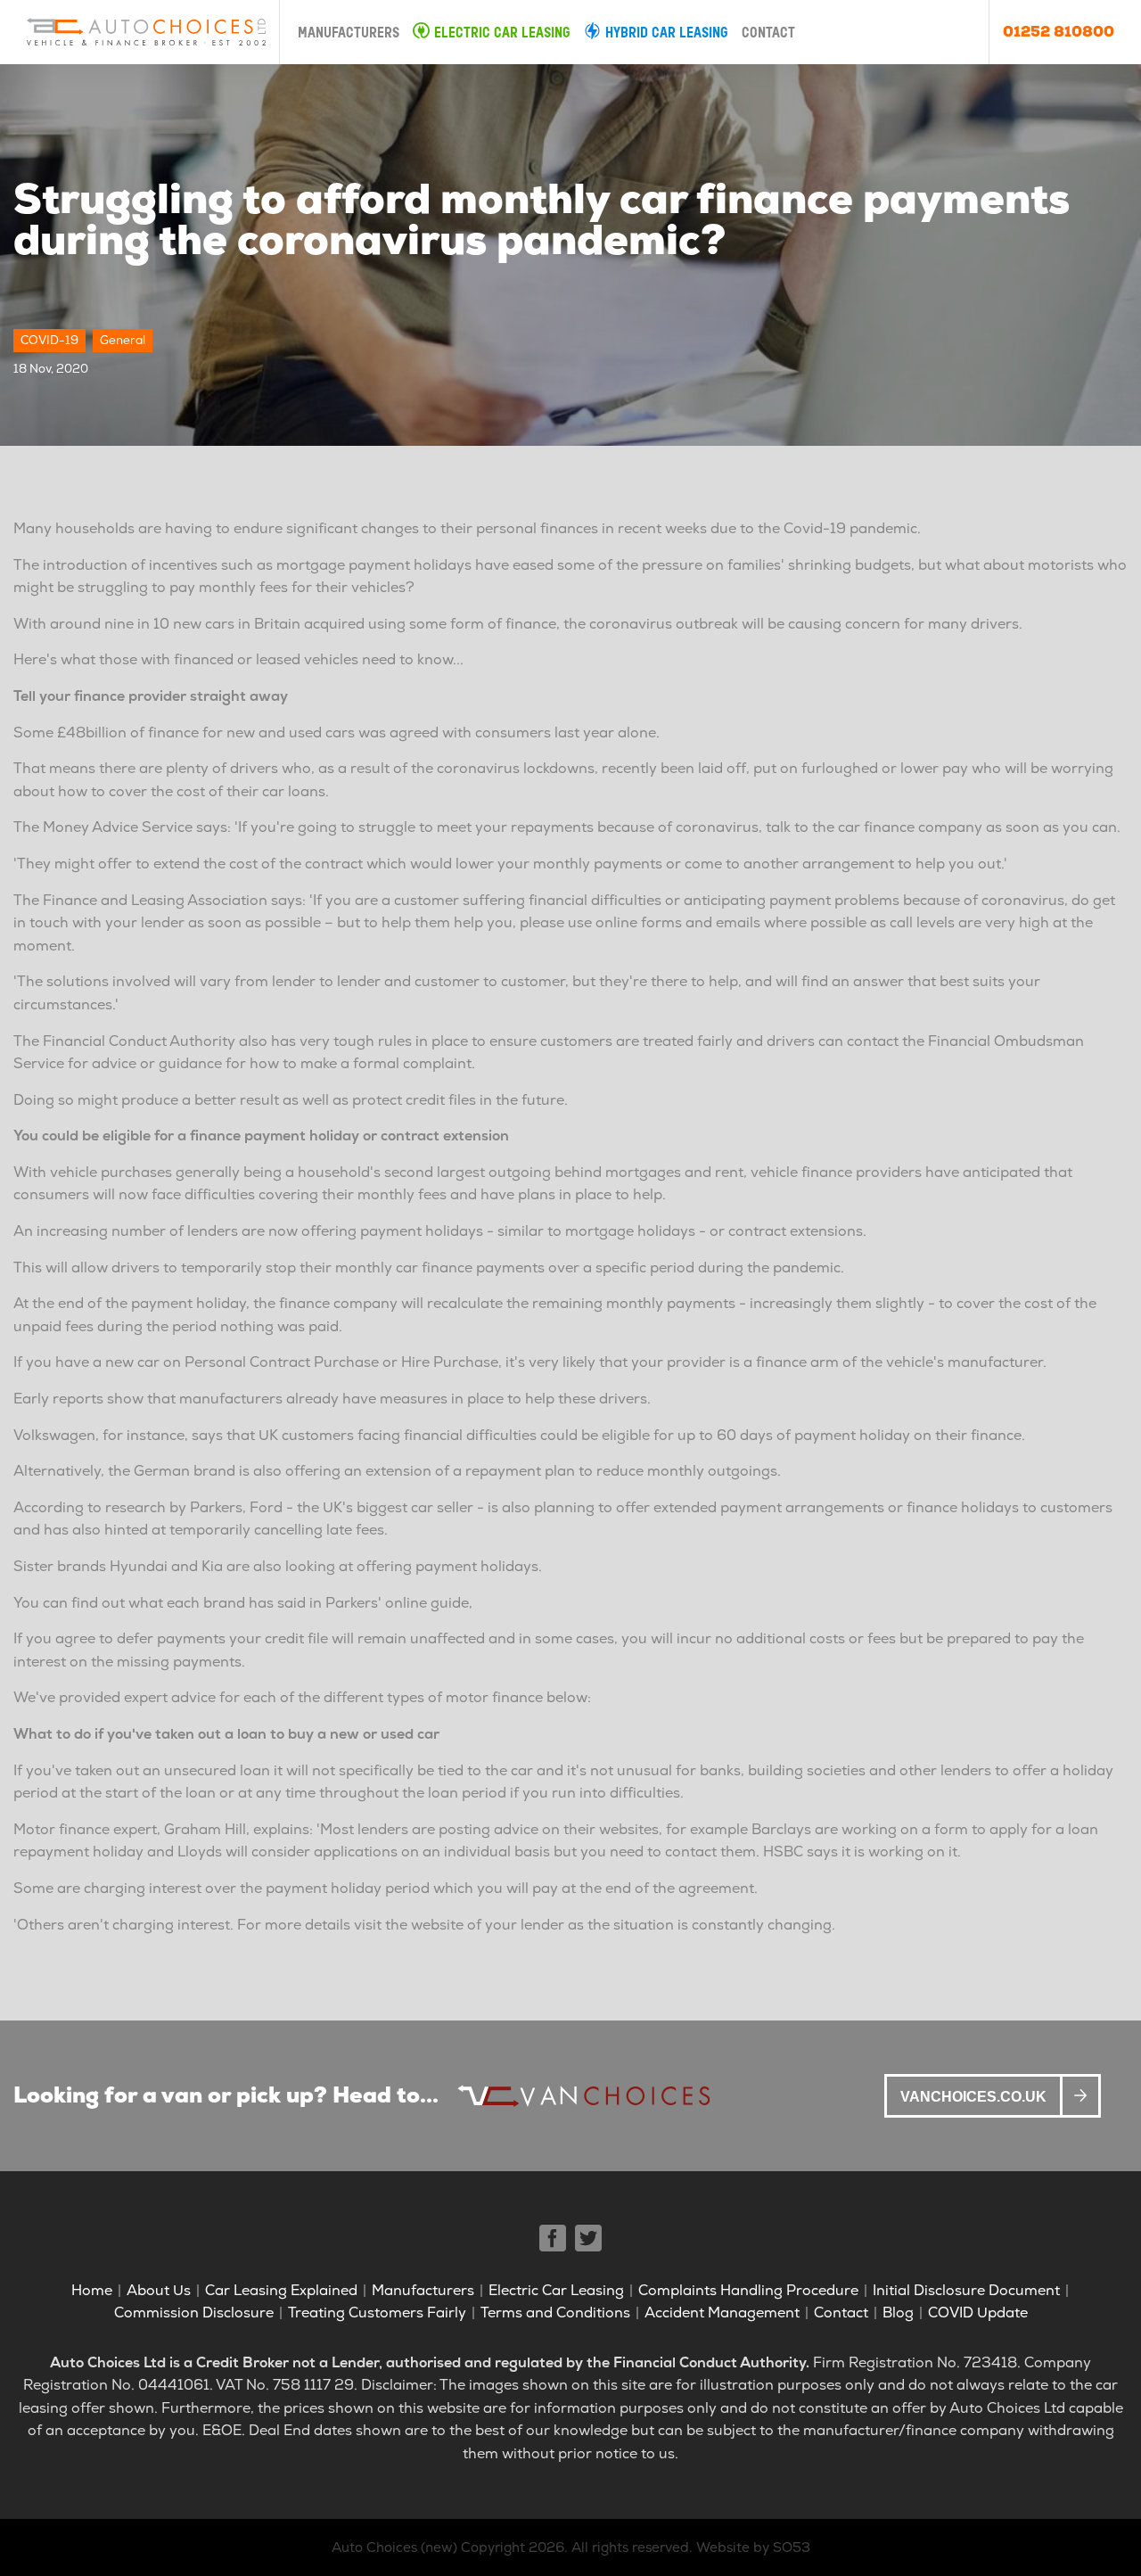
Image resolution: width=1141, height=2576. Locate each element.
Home (92, 2290)
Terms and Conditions (555, 2313)
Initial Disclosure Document (966, 2290)
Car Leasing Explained (281, 2290)
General (123, 340)
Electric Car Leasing (502, 34)
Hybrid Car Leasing (667, 34)
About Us (159, 2290)
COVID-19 (49, 340)
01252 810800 (1059, 32)
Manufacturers (349, 34)
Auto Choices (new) (394, 2547)
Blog (898, 2313)
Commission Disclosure (194, 2313)
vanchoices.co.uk (973, 2097)
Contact (768, 34)
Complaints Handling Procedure (748, 2290)
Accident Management (722, 2313)
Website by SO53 (753, 2547)
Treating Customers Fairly (377, 2313)
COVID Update (978, 2313)
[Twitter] (588, 2238)
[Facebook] (553, 2238)
